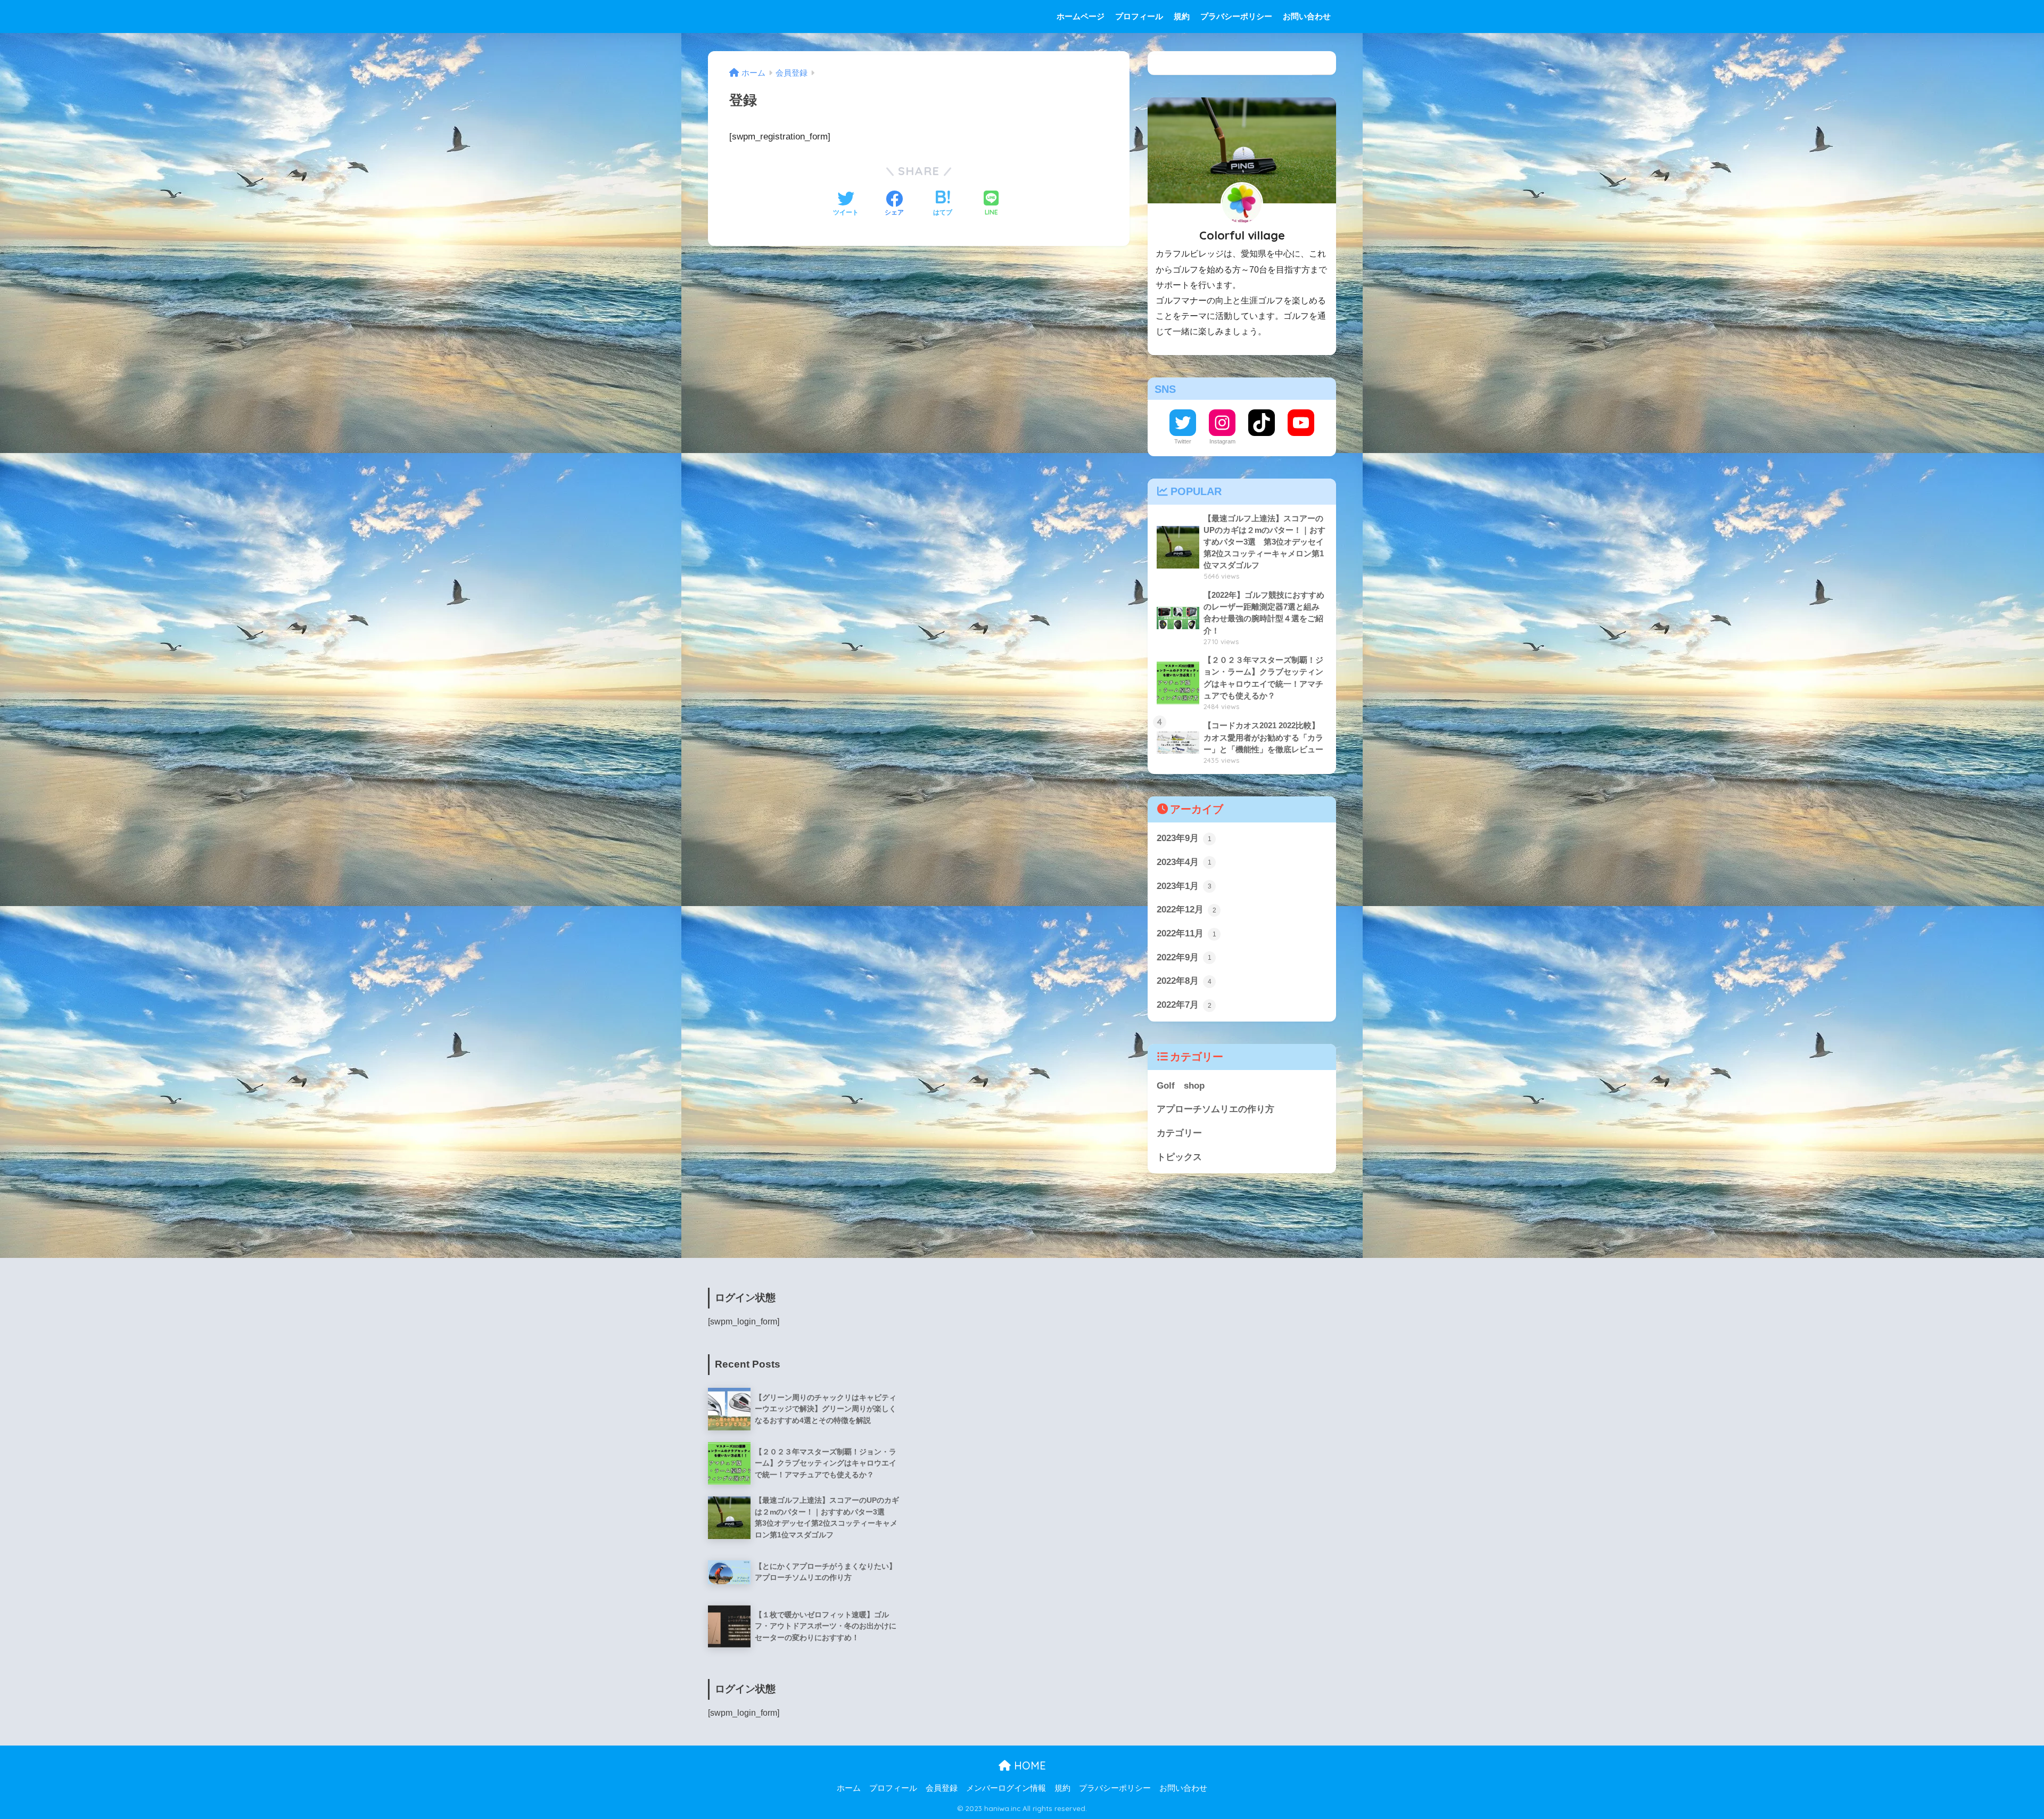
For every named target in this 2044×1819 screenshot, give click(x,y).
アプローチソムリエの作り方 (1215, 1109)
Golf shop (1181, 1086)
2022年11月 (1186, 933)
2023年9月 (1184, 838)
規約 (1182, 16)
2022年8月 (1184, 981)
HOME (1028, 1765)
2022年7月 (1184, 1005)
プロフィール (1139, 16)
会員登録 (942, 1788)
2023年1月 (1184, 886)
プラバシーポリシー (1236, 16)
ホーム (849, 1788)
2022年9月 (1184, 957)
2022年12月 (1186, 909)
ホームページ (1081, 16)
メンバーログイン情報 (1006, 1788)
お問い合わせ (1307, 16)
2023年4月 (1184, 862)
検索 (1324, 63)
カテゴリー (1179, 1133)
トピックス (1179, 1157)
